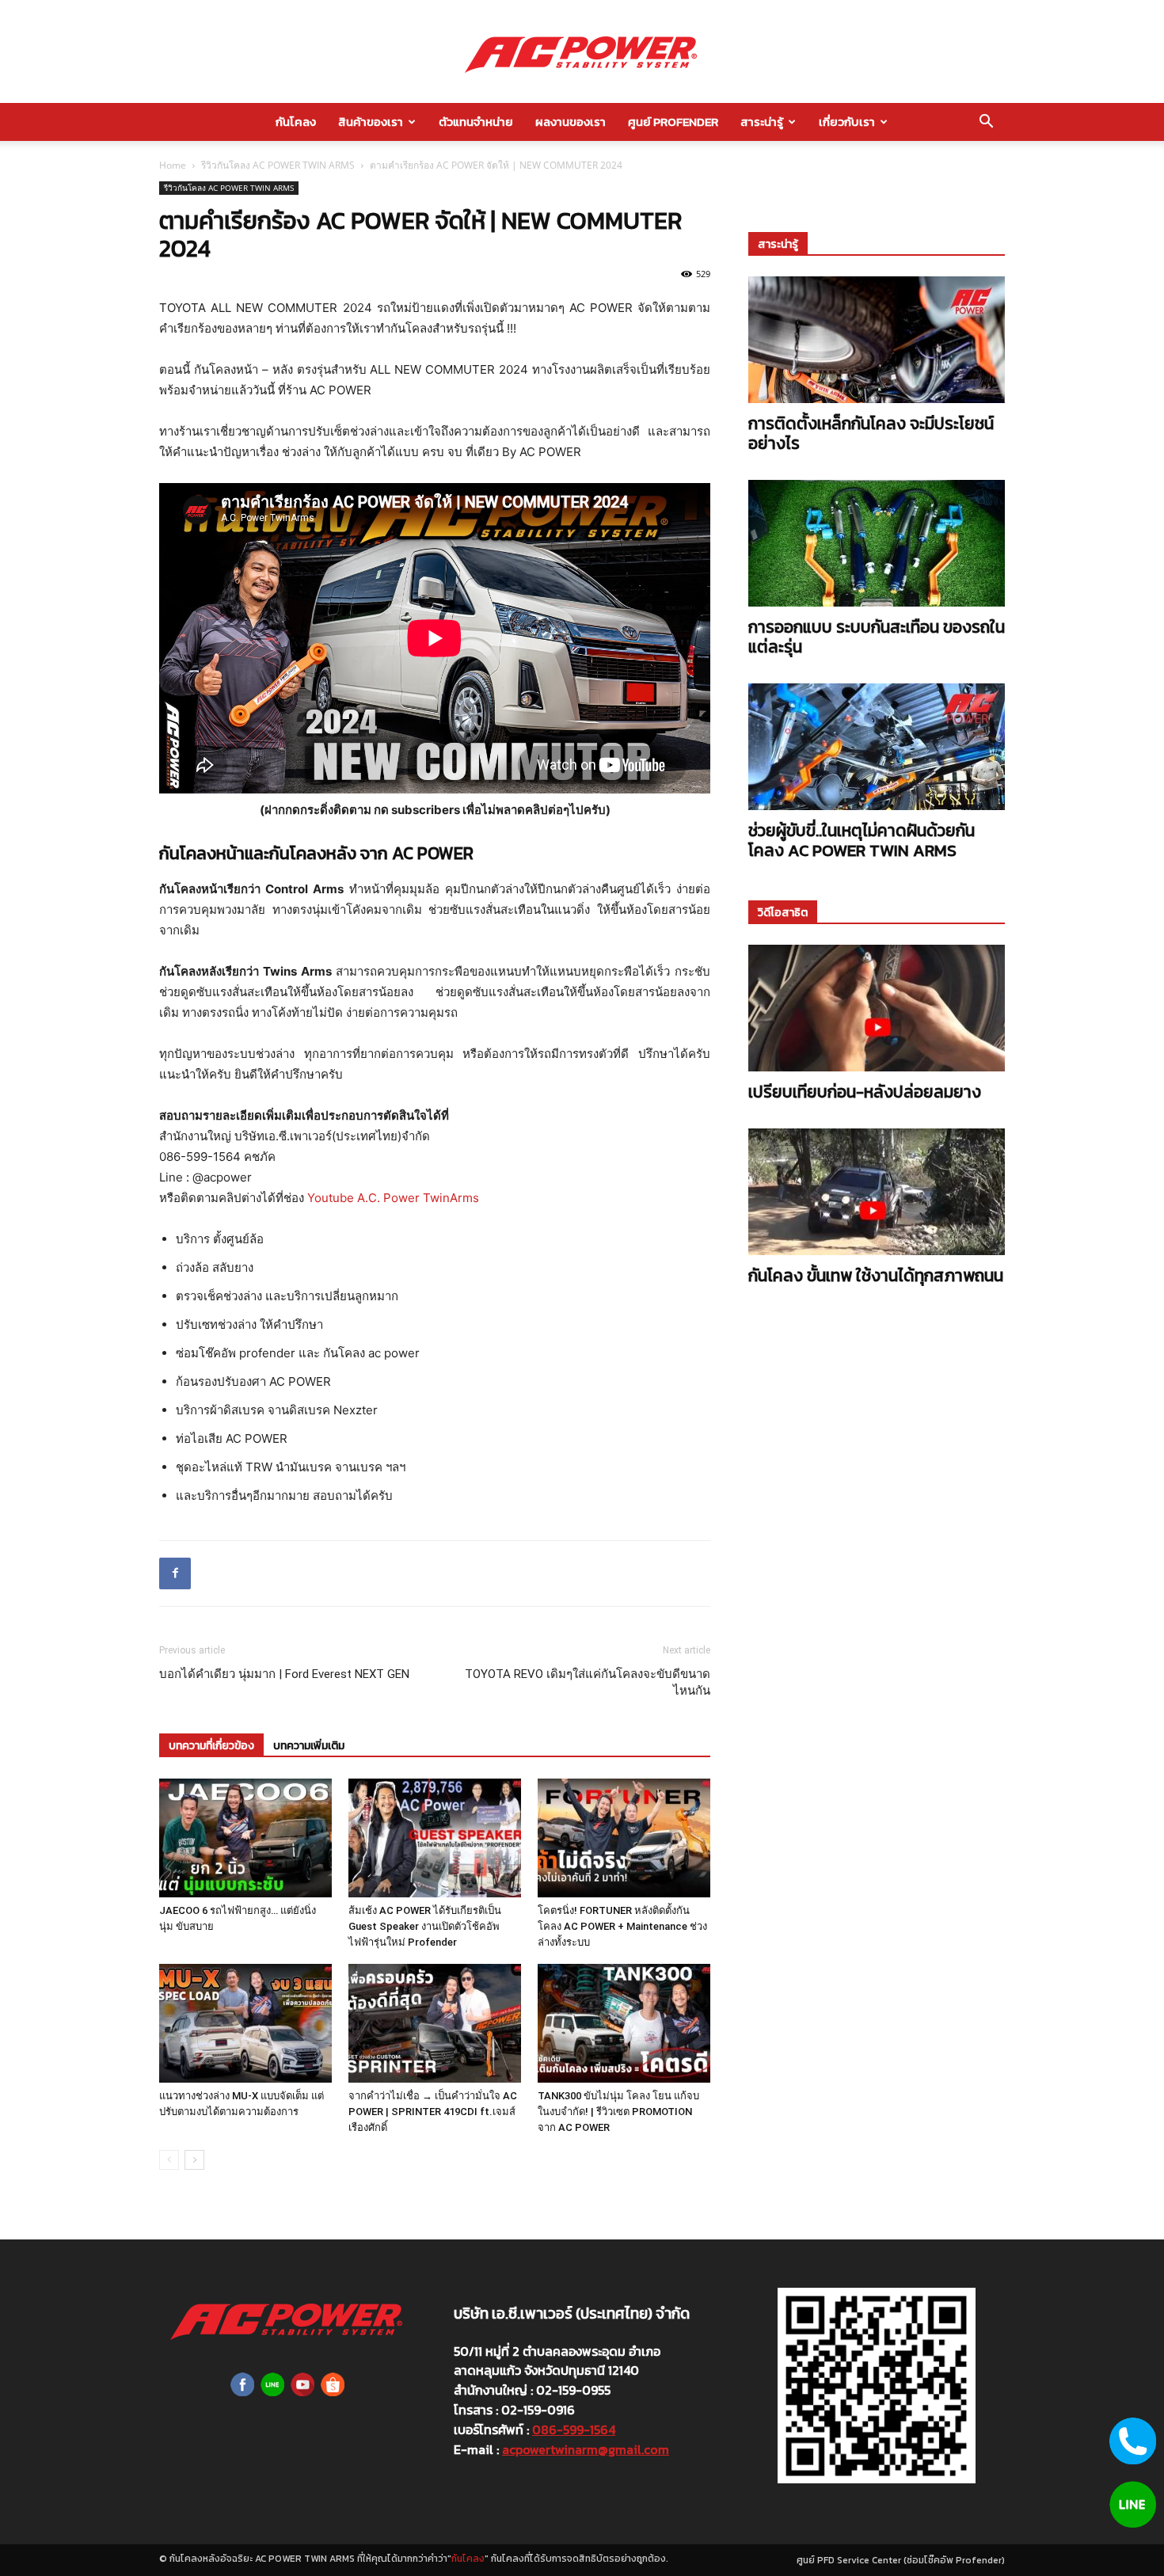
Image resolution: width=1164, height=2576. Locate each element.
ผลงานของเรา (571, 122)
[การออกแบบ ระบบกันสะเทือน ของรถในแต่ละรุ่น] (877, 543)
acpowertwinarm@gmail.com (586, 2449)
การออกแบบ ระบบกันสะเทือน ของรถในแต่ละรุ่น (877, 637)
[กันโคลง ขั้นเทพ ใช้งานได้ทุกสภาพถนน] (877, 1192)
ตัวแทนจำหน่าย (476, 122)
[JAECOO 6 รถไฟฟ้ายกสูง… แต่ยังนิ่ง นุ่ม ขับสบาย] (245, 1838)
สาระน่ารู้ (762, 122)
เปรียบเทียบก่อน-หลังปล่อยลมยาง (865, 1092)
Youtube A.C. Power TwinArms (393, 1198)
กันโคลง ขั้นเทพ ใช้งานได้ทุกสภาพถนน (876, 1275)
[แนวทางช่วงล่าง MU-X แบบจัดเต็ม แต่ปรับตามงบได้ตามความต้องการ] (245, 2023)
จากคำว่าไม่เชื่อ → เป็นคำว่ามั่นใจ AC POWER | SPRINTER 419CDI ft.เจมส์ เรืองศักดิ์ (433, 2112)
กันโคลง (296, 122)
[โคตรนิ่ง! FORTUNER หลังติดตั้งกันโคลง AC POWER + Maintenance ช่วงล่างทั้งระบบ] (624, 1838)
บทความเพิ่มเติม (309, 1746)
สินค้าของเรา (371, 122)
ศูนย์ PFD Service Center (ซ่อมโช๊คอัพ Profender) (901, 2560)
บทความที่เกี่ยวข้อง (211, 1746)
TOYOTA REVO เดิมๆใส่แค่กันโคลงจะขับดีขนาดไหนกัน (588, 1682)
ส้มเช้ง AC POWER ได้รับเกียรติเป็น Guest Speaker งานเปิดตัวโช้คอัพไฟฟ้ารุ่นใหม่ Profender (425, 1926)
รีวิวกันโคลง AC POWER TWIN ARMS (278, 165)
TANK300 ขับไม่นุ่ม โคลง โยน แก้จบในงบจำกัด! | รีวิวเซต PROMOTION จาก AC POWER (618, 2112)
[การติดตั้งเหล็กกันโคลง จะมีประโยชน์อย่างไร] (877, 340)
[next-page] (194, 2160)
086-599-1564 (574, 2430)
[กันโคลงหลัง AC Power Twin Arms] (582, 52)
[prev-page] (169, 2160)
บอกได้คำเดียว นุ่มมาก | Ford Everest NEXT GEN (284, 1674)
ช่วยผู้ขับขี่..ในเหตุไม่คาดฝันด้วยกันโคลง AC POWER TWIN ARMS (862, 840)
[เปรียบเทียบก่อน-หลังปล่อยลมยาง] (877, 1008)
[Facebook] (175, 1573)
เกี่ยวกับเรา (847, 122)
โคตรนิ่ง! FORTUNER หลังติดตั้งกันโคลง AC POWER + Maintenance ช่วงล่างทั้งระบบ (622, 1926)
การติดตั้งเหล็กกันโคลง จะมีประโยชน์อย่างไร (871, 433)
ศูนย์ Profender (673, 122)
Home (173, 165)
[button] (986, 123)
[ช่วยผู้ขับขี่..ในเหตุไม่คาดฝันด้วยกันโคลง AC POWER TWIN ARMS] (877, 747)
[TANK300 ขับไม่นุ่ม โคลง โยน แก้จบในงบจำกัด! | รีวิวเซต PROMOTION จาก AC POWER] (624, 2023)
